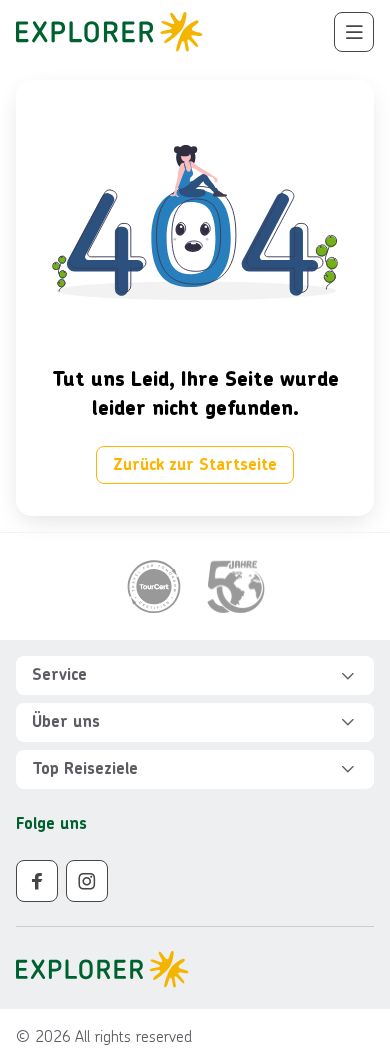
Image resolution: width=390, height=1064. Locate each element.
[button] (195, 675)
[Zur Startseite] (109, 32)
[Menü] (354, 32)
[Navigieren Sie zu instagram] (87, 881)
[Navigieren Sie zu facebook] (37, 881)
